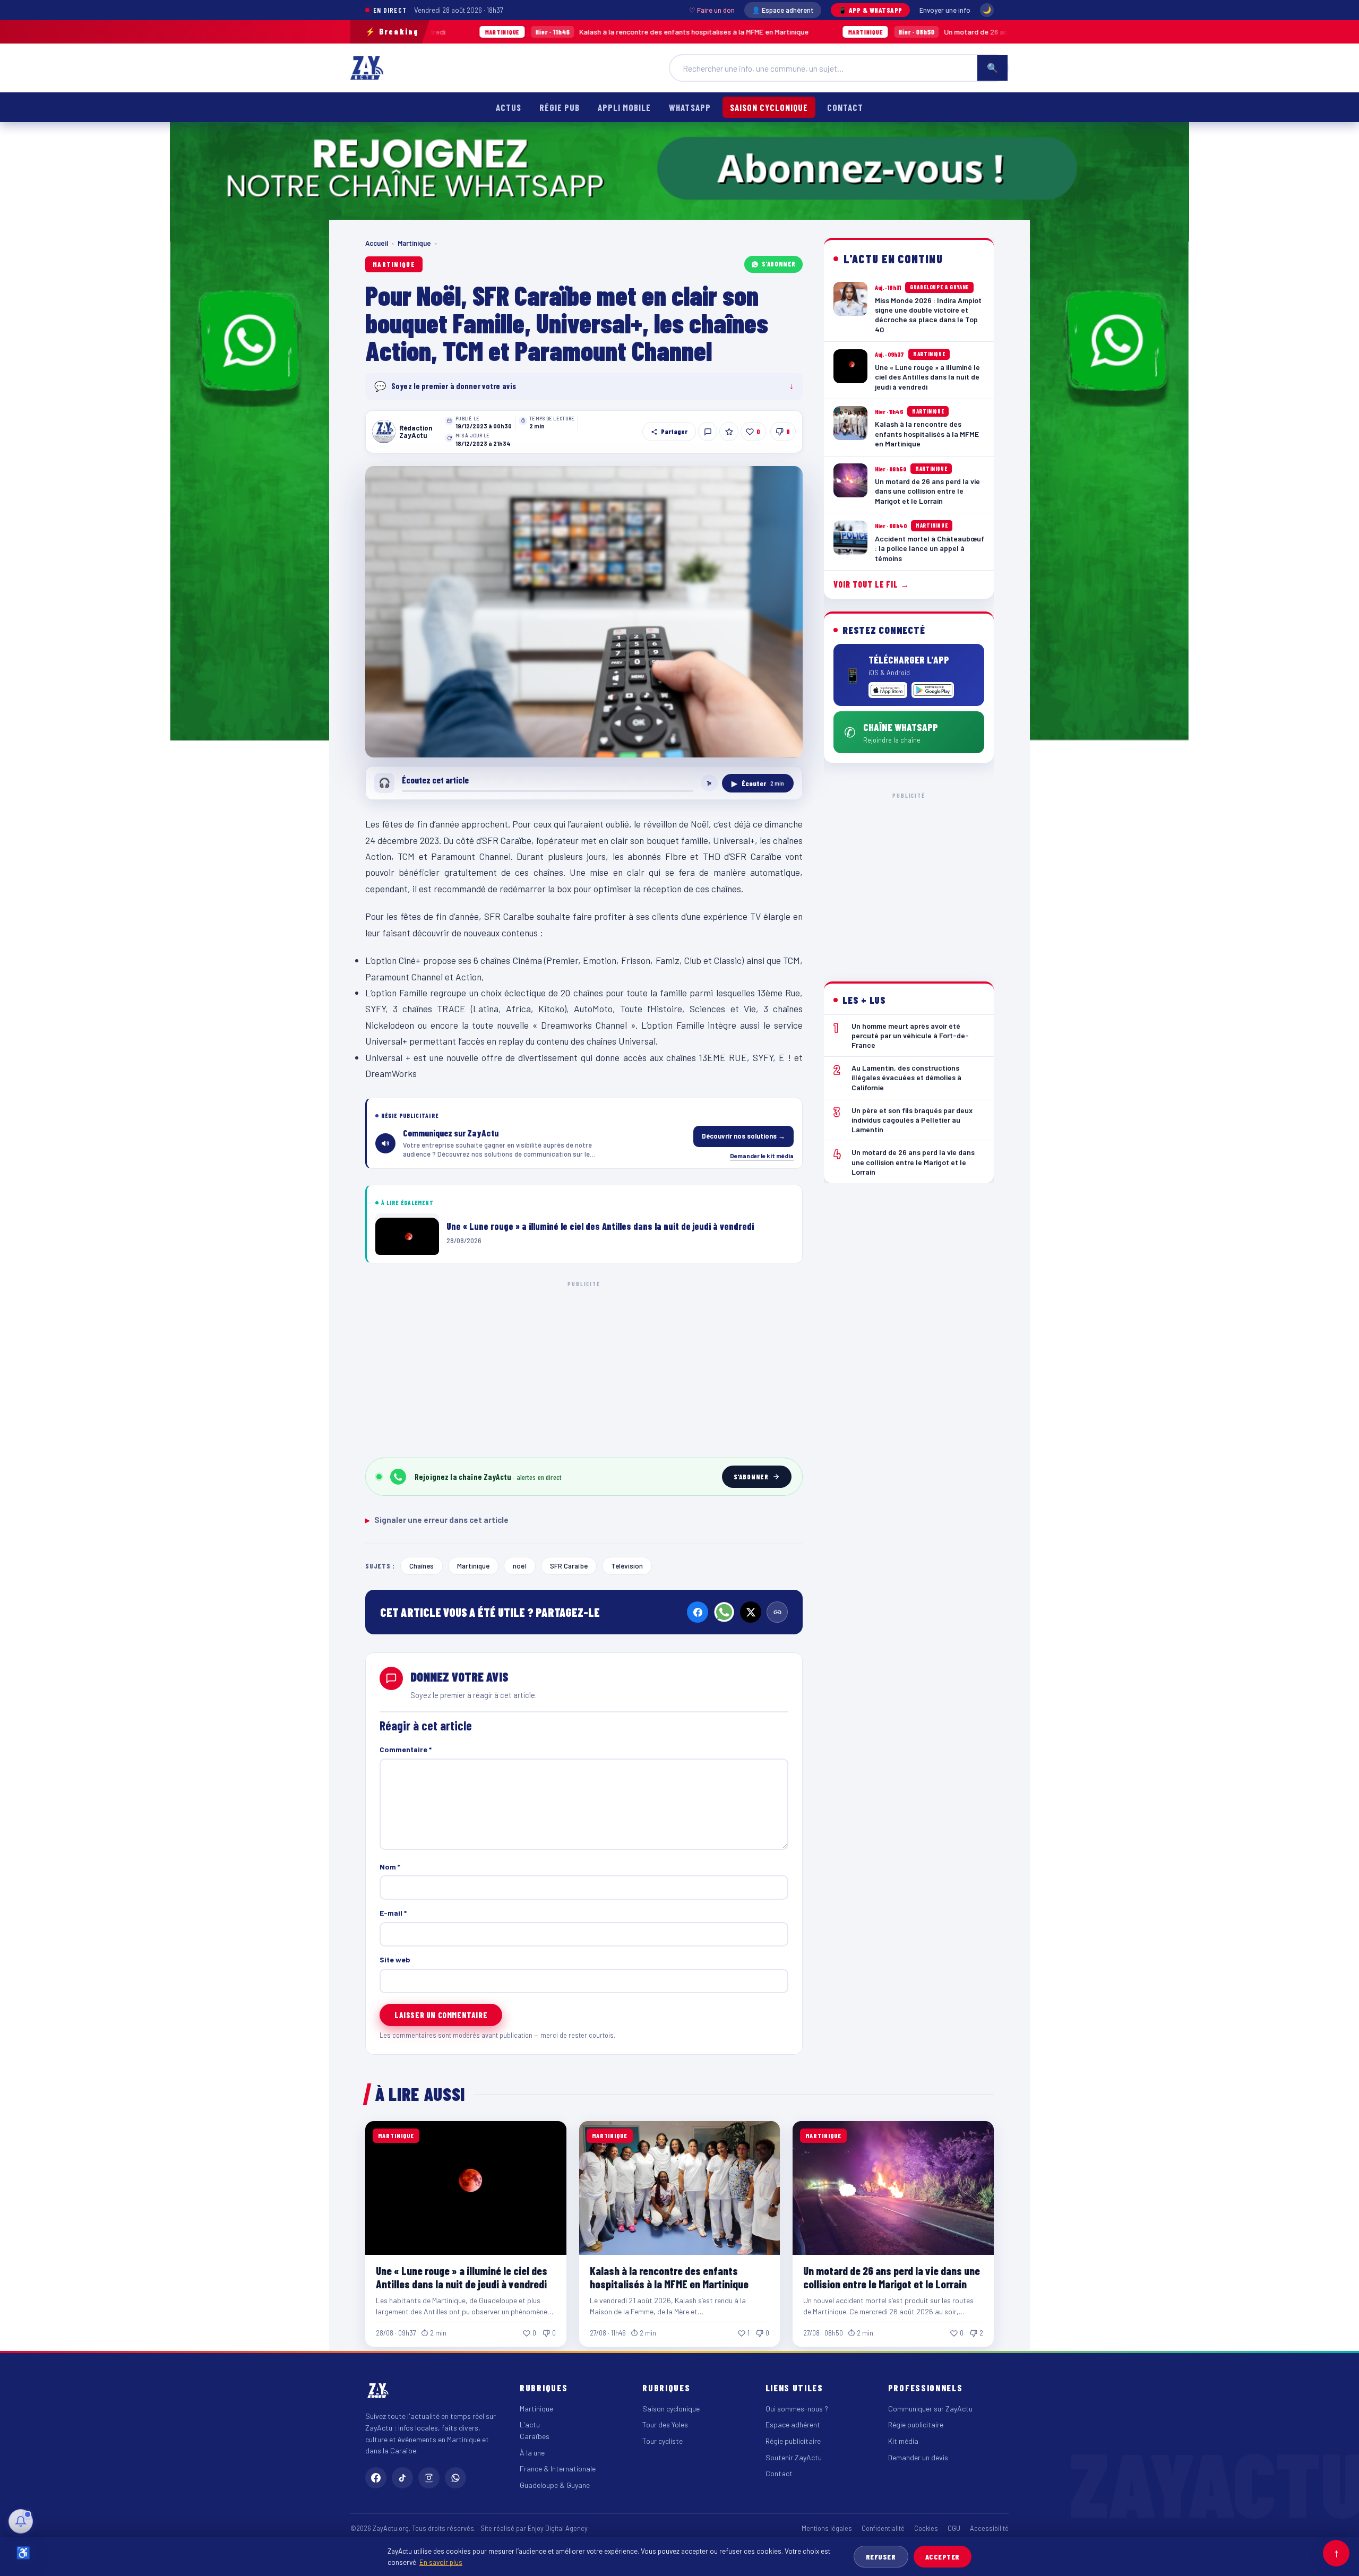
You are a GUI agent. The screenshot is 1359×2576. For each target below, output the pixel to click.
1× (709, 783)
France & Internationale (558, 2469)
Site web (395, 1959)
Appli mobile (624, 107)
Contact (845, 107)
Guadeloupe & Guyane (555, 2485)
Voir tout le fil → (871, 584)
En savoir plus (441, 2562)
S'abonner (779, 264)
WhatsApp (690, 107)
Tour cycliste (663, 2441)
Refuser (881, 2557)
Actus (509, 107)
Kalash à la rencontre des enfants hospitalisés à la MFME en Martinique (515, 32)
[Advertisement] (584, 1367)
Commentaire (406, 1749)
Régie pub (560, 107)
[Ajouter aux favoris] (729, 432)
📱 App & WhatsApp (870, 10)
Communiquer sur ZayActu (930, 2409)
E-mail (393, 1913)
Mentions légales (827, 2528)
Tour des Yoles (665, 2424)
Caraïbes (535, 2436)
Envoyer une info (945, 10)
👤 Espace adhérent (783, 10)
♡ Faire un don (712, 10)
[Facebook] (698, 1612)
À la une (532, 2453)
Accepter (943, 2557)
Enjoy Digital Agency (558, 2528)
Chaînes (422, 1566)
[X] (751, 1612)
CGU (954, 2528)
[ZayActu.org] (367, 68)
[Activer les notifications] (21, 2521)
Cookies (926, 2528)
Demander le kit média (762, 1156)
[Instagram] (429, 2478)
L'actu (530, 2424)
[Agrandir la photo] (584, 612)
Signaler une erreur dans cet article (437, 1520)
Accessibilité (989, 2528)
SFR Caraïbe (569, 1566)
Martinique (414, 243)
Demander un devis (918, 2457)
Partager (674, 432)
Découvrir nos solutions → (743, 1136)
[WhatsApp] (724, 1612)
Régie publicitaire (793, 2441)
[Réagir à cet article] (708, 432)
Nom (390, 1867)
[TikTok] (402, 2478)
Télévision (627, 1566)
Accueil (377, 243)
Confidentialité (883, 2528)
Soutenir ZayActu (794, 2457)
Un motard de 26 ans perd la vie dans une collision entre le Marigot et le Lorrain (893, 32)
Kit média (903, 2441)
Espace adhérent (793, 2424)
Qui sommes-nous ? (797, 2409)
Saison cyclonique (769, 107)
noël (520, 1566)
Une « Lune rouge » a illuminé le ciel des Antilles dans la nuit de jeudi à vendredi (462, 2277)
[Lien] (777, 1612)
